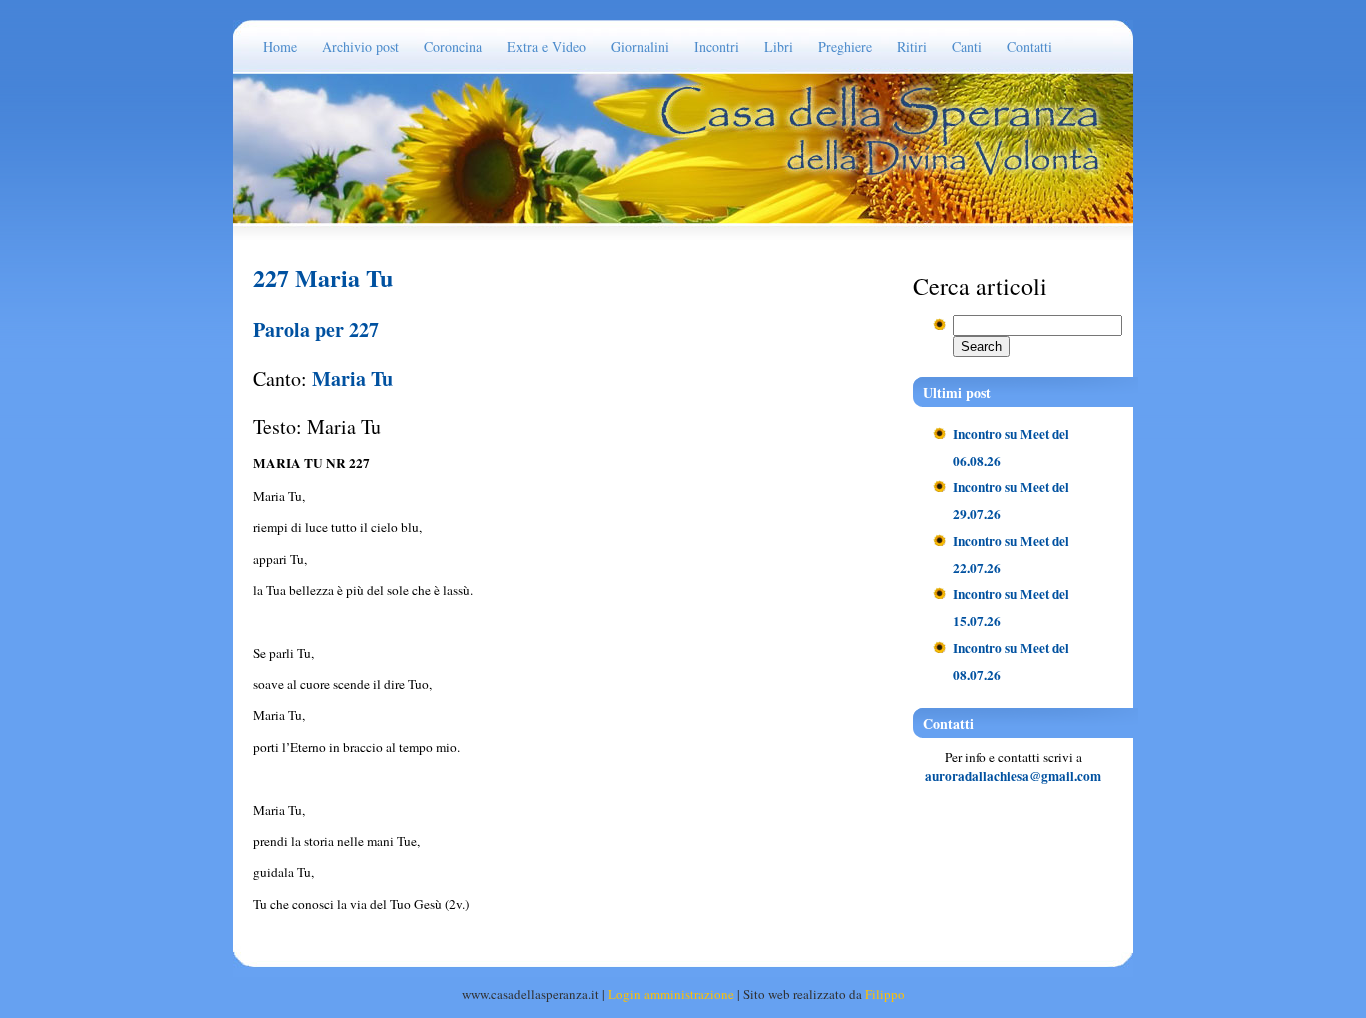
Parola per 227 (316, 329)
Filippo (885, 994)
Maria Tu (352, 378)
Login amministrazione (671, 994)
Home (280, 46)
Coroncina (453, 46)
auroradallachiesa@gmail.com (1013, 776)
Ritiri (912, 46)
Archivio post (360, 46)
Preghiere (845, 46)
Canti (967, 46)
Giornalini (640, 46)
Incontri (716, 46)
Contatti (1029, 46)
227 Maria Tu (323, 277)
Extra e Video (546, 46)
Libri (778, 46)
